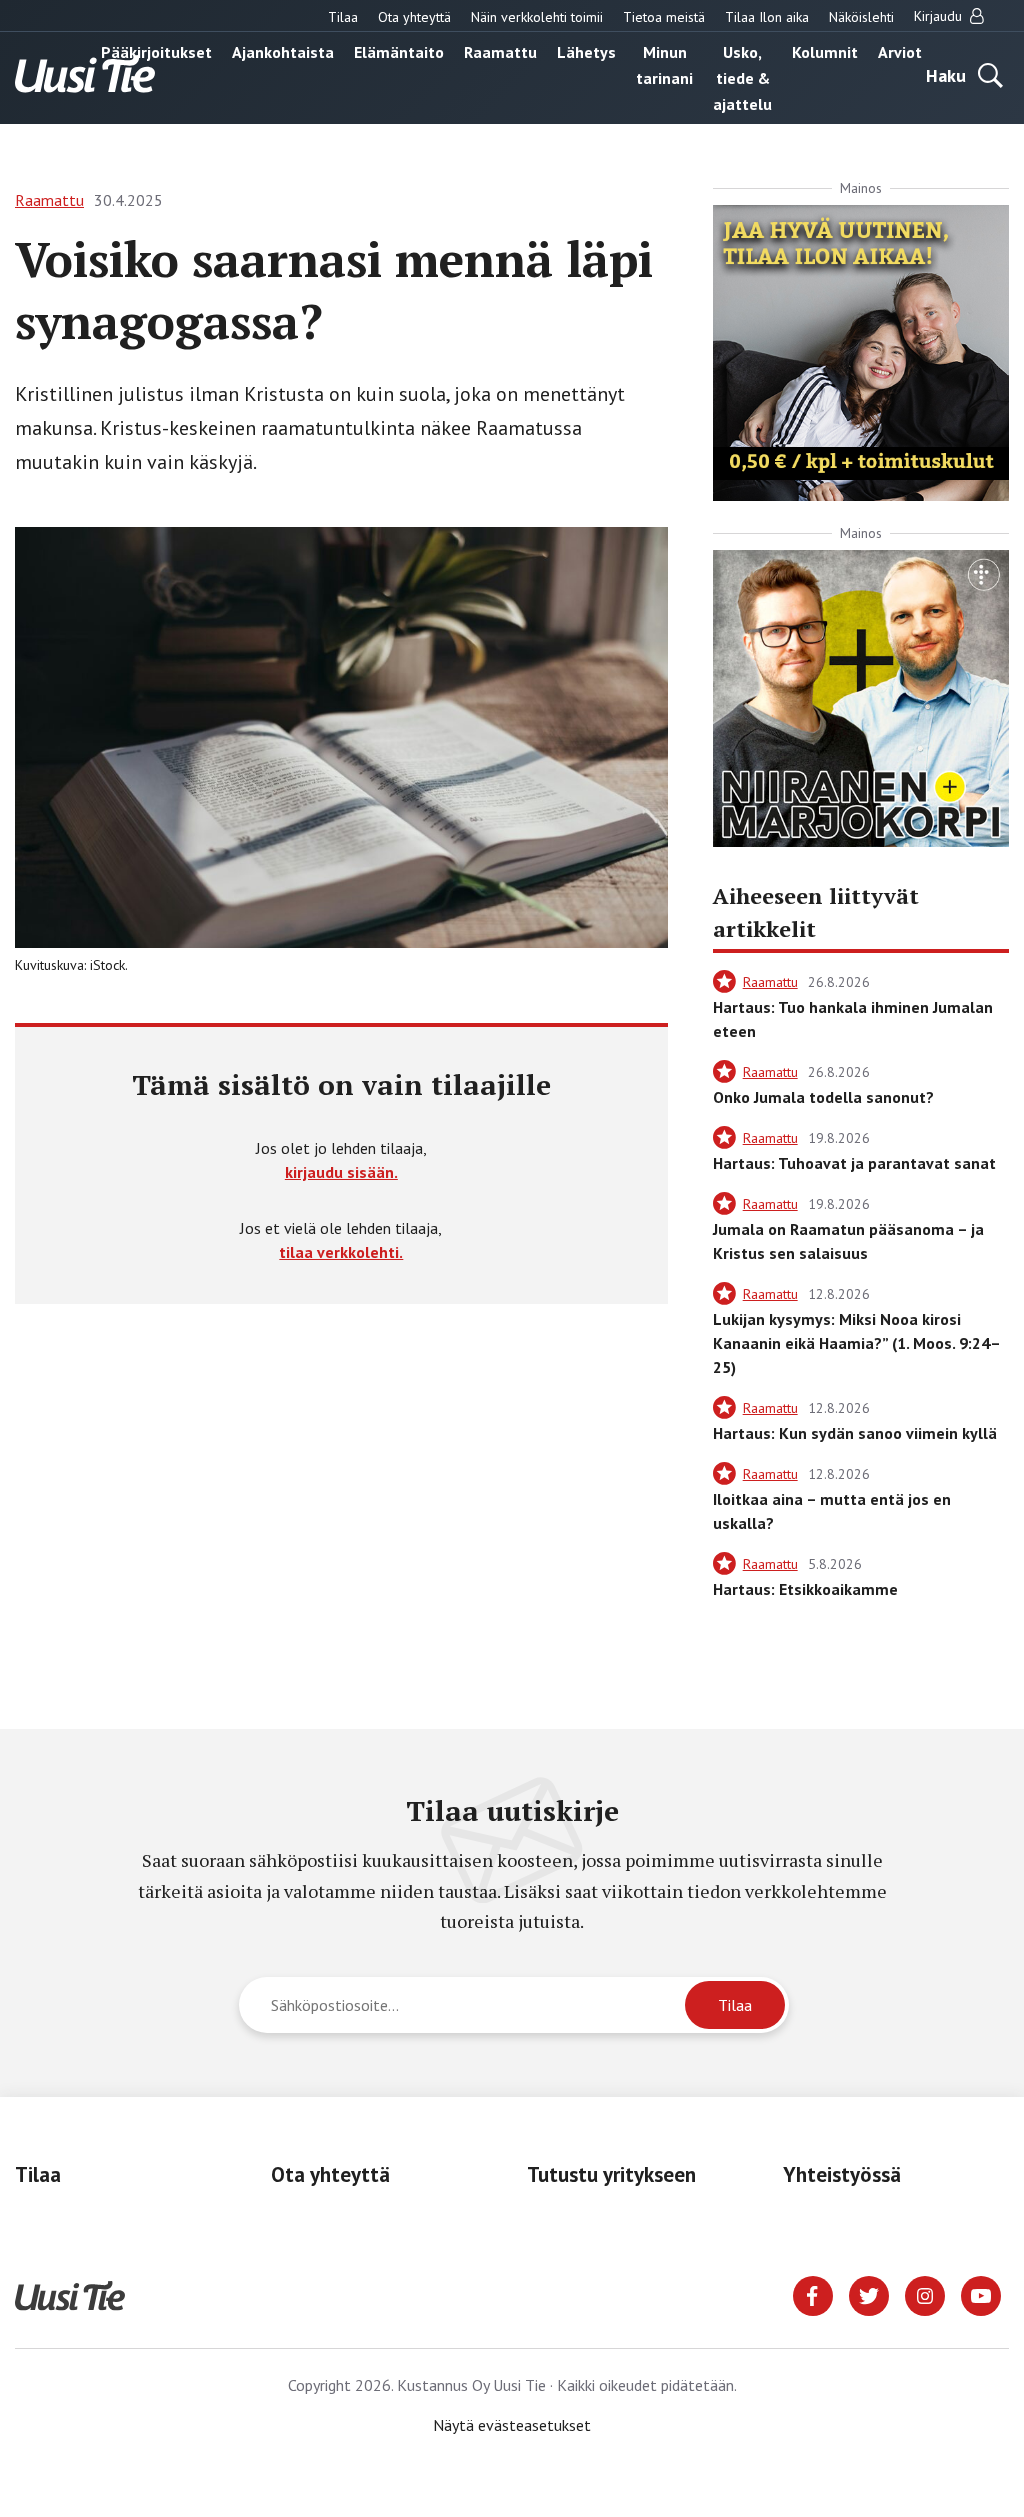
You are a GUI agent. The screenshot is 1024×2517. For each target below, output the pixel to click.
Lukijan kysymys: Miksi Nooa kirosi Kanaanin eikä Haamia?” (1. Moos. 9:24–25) (857, 1343)
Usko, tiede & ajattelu (742, 78)
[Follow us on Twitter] (869, 2294)
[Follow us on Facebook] (813, 2294)
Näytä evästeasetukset (512, 2425)
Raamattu (500, 52)
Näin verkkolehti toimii (537, 17)
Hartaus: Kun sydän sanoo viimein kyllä (855, 1433)
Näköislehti (861, 17)
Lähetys (586, 52)
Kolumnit (825, 52)
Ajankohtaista (283, 52)
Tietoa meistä (664, 17)
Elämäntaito (399, 52)
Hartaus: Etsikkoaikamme (805, 1589)
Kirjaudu (940, 16)
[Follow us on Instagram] (925, 2294)
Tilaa (343, 17)
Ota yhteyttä (414, 17)
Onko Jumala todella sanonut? (823, 1097)
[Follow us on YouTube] (981, 2294)
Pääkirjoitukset (156, 52)
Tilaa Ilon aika (767, 17)
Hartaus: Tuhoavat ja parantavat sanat (854, 1163)
